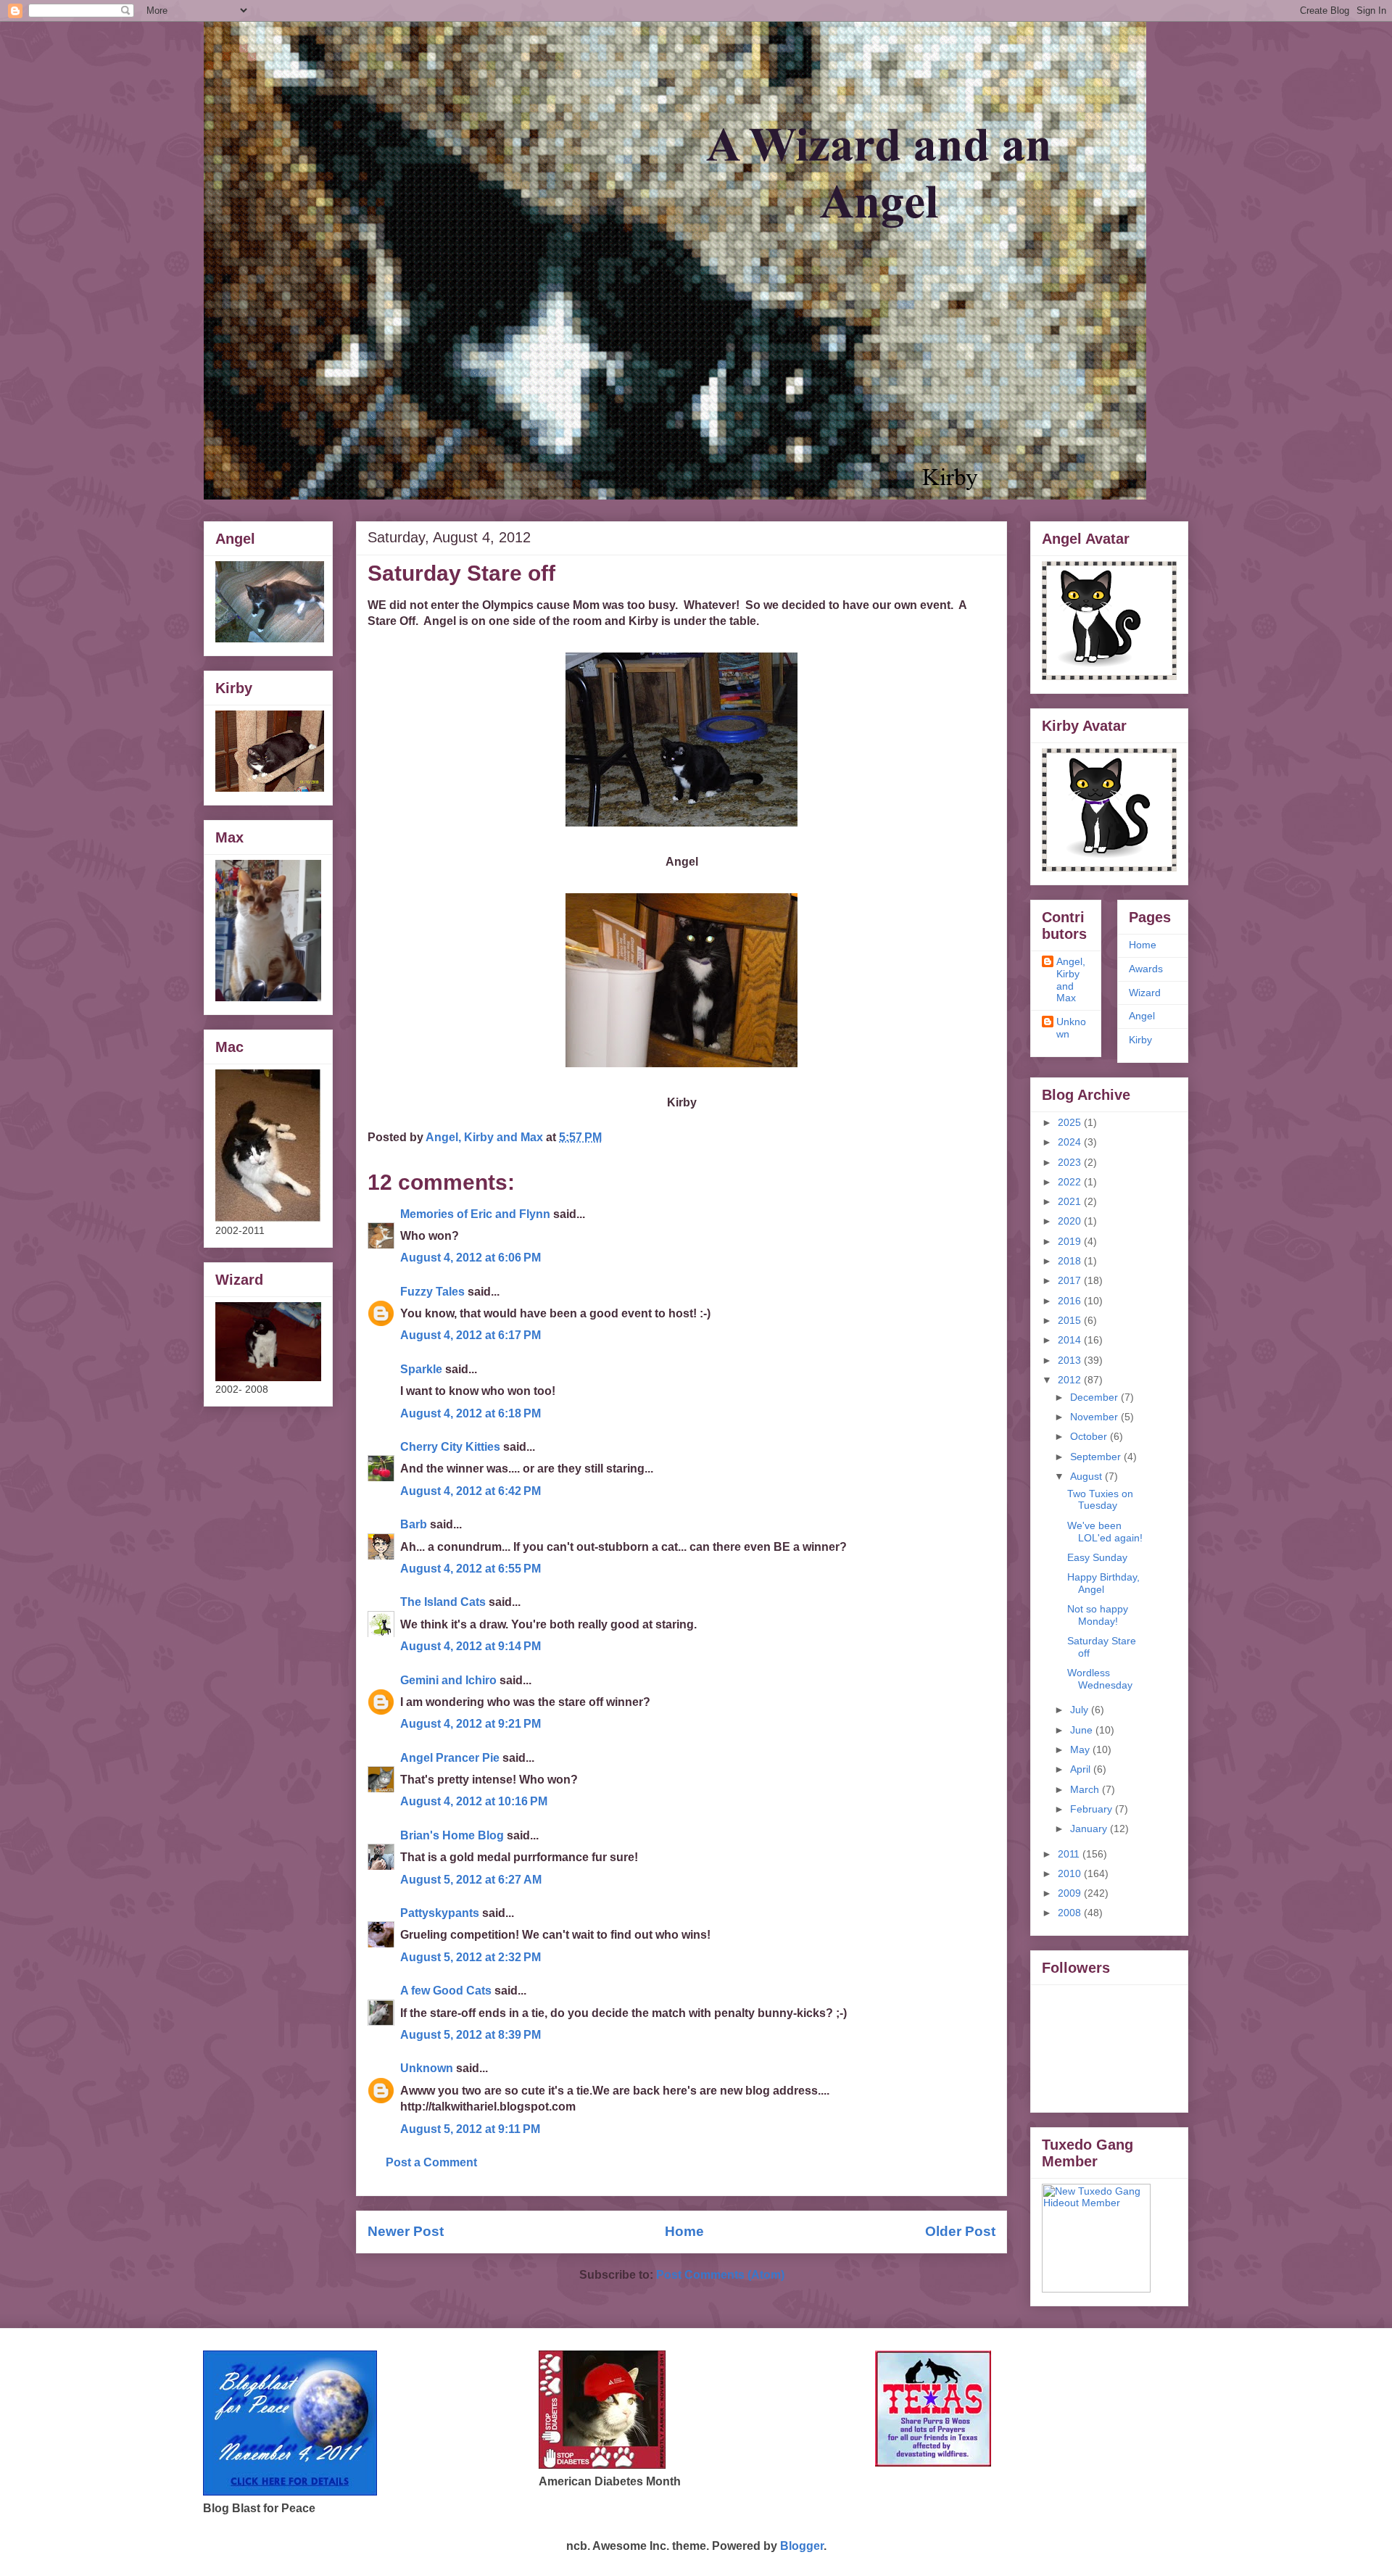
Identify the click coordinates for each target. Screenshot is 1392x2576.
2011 (1070, 1854)
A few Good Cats (446, 1991)
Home (684, 2231)
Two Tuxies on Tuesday (1100, 1500)
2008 (1071, 1913)
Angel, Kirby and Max (1071, 980)
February (1093, 1809)
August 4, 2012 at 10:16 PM (474, 1801)
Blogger (802, 2546)
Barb (415, 1524)
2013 (1071, 1360)
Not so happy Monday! (1098, 1615)
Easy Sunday (1097, 1557)
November (1095, 1417)
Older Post (960, 2231)
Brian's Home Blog (452, 1835)
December (1095, 1397)
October (1090, 1436)
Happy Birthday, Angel (1103, 1583)
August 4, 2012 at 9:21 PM (471, 1724)
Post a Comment (431, 2162)
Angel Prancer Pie (450, 1758)
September (1097, 1457)
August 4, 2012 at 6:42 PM (471, 1491)
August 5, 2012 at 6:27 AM (471, 1880)
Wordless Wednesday (1100, 1679)
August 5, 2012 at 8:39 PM (471, 2035)
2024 (1071, 1142)
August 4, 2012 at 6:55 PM (471, 1569)
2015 (1071, 1320)
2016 (1071, 1301)
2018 (1071, 1261)
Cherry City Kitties (450, 1447)
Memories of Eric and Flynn (475, 1214)
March (1086, 1789)
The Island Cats (443, 1602)
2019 (1071, 1241)
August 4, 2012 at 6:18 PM (471, 1413)
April (1082, 1769)
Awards (1146, 969)
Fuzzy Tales (432, 1292)
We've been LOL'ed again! (1105, 1532)
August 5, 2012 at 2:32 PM (471, 1957)
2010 (1071, 1873)
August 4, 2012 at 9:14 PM (471, 1646)
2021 (1071, 1201)
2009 (1071, 1893)
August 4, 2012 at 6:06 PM (471, 1258)
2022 (1071, 1182)
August (1087, 1476)
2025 (1071, 1122)
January (1090, 1829)
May (1081, 1749)
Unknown (427, 2068)
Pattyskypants (440, 1913)
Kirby (1140, 1040)
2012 (1071, 1380)
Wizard (1145, 993)
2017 (1071, 1280)
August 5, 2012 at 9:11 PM (470, 2129)
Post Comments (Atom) (720, 2275)
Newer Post (406, 2231)
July (1081, 1710)
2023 (1071, 1162)
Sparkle (421, 1369)
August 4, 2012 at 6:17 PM (471, 1335)
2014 (1071, 1340)
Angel (1142, 1016)
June (1083, 1730)
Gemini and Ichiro (448, 1680)
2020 (1071, 1221)
